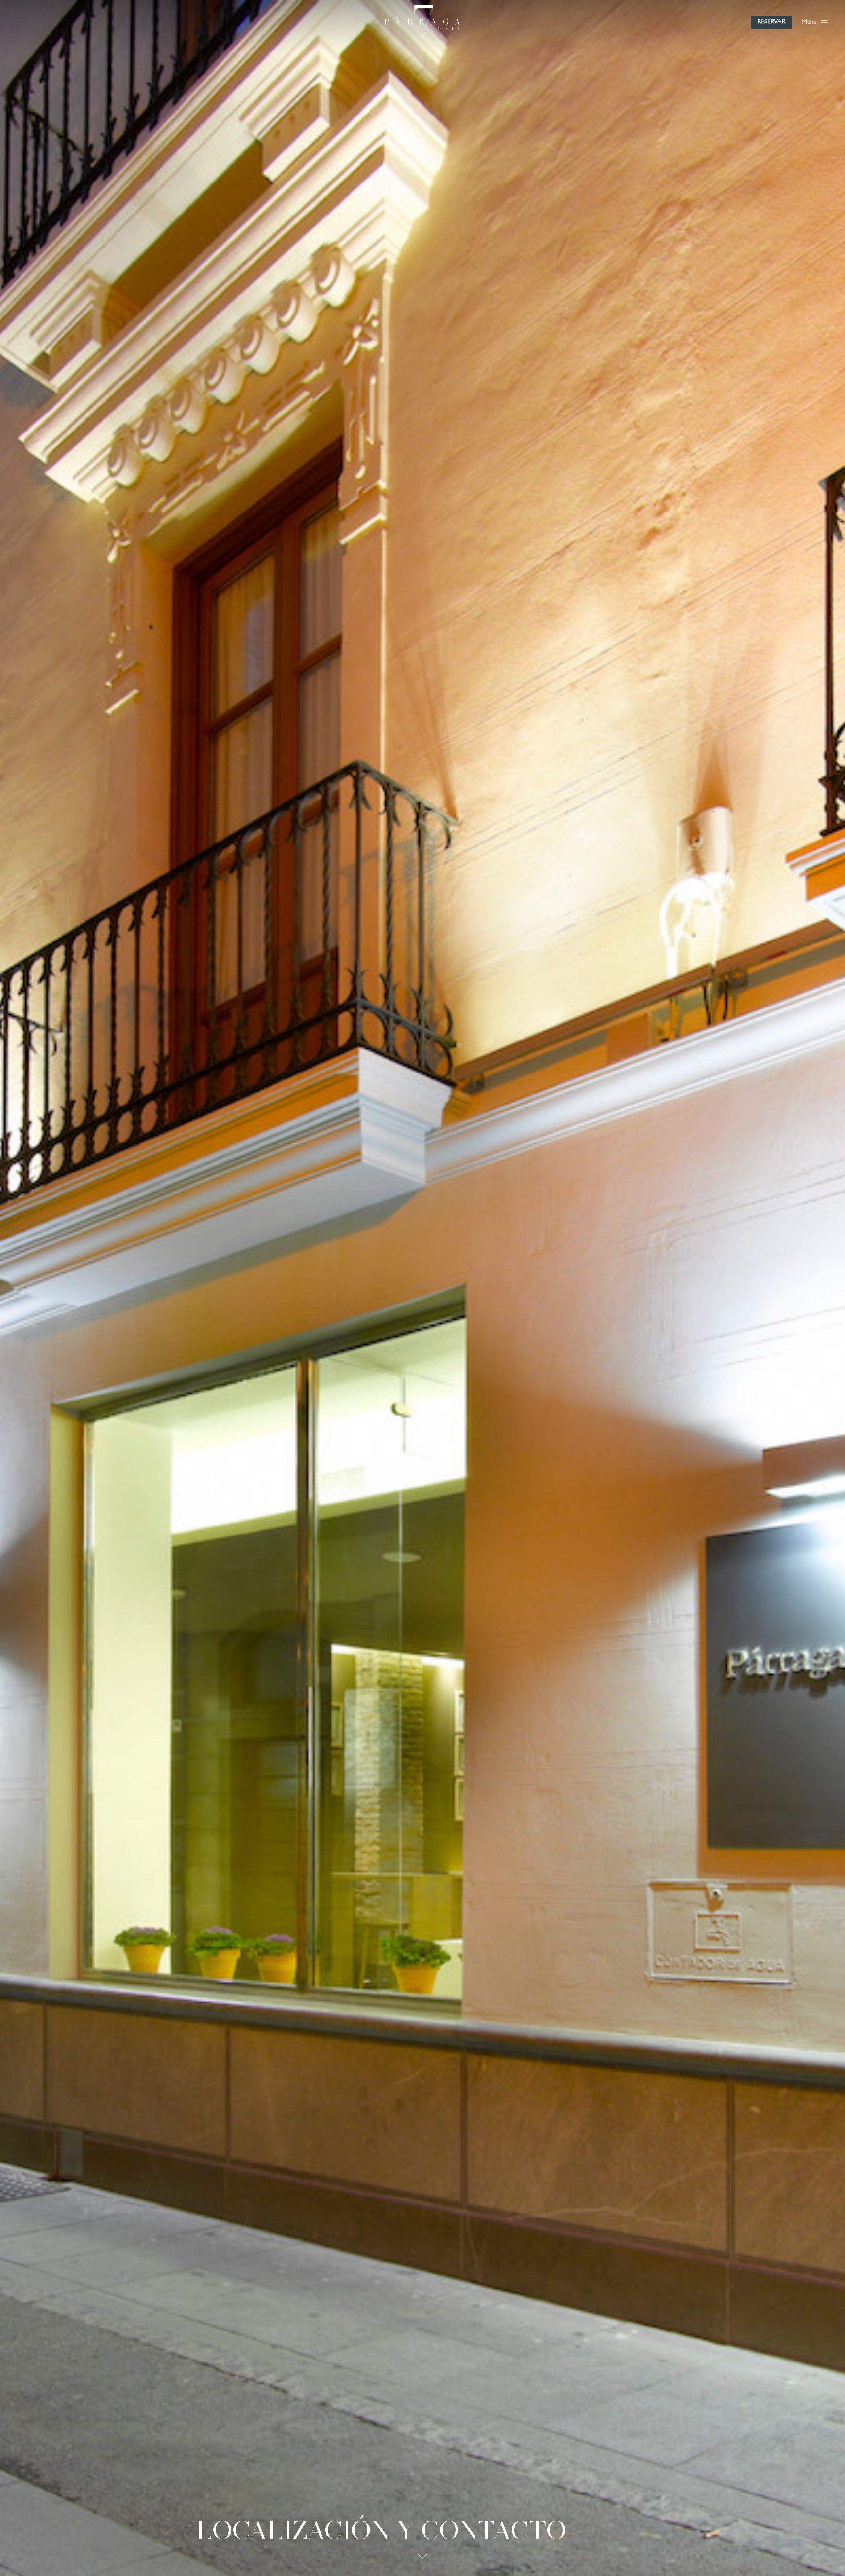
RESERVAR (771, 22)
